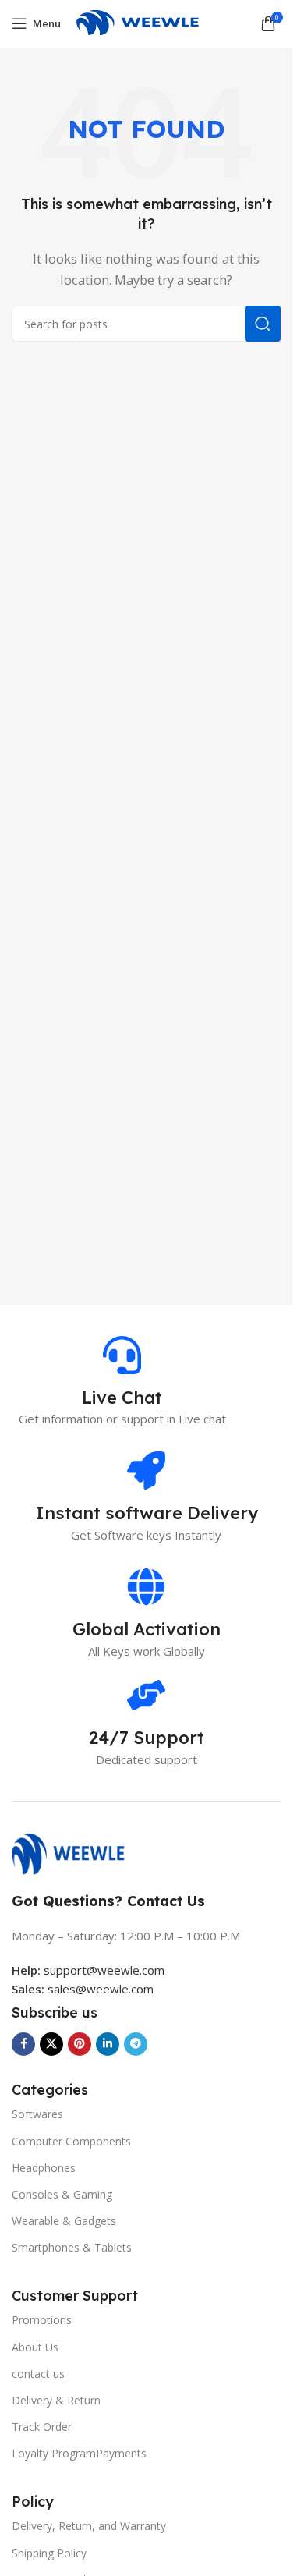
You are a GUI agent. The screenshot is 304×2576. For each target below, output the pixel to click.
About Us (35, 2347)
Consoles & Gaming (62, 2194)
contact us (38, 2374)
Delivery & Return (56, 2400)
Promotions (42, 2320)
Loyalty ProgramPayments (79, 2453)
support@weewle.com (88, 1970)
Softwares (37, 2114)
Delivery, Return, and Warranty (89, 2526)
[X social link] (51, 2044)
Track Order (42, 2427)
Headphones (44, 2168)
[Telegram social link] (136, 2044)
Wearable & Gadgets (64, 2221)
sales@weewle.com (101, 1989)
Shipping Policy (49, 2553)
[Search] (263, 324)
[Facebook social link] (23, 2044)
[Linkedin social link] (108, 2044)
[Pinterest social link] (80, 2044)
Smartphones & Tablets (72, 2247)
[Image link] (76, 1852)
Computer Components (71, 2141)
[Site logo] (146, 22)
